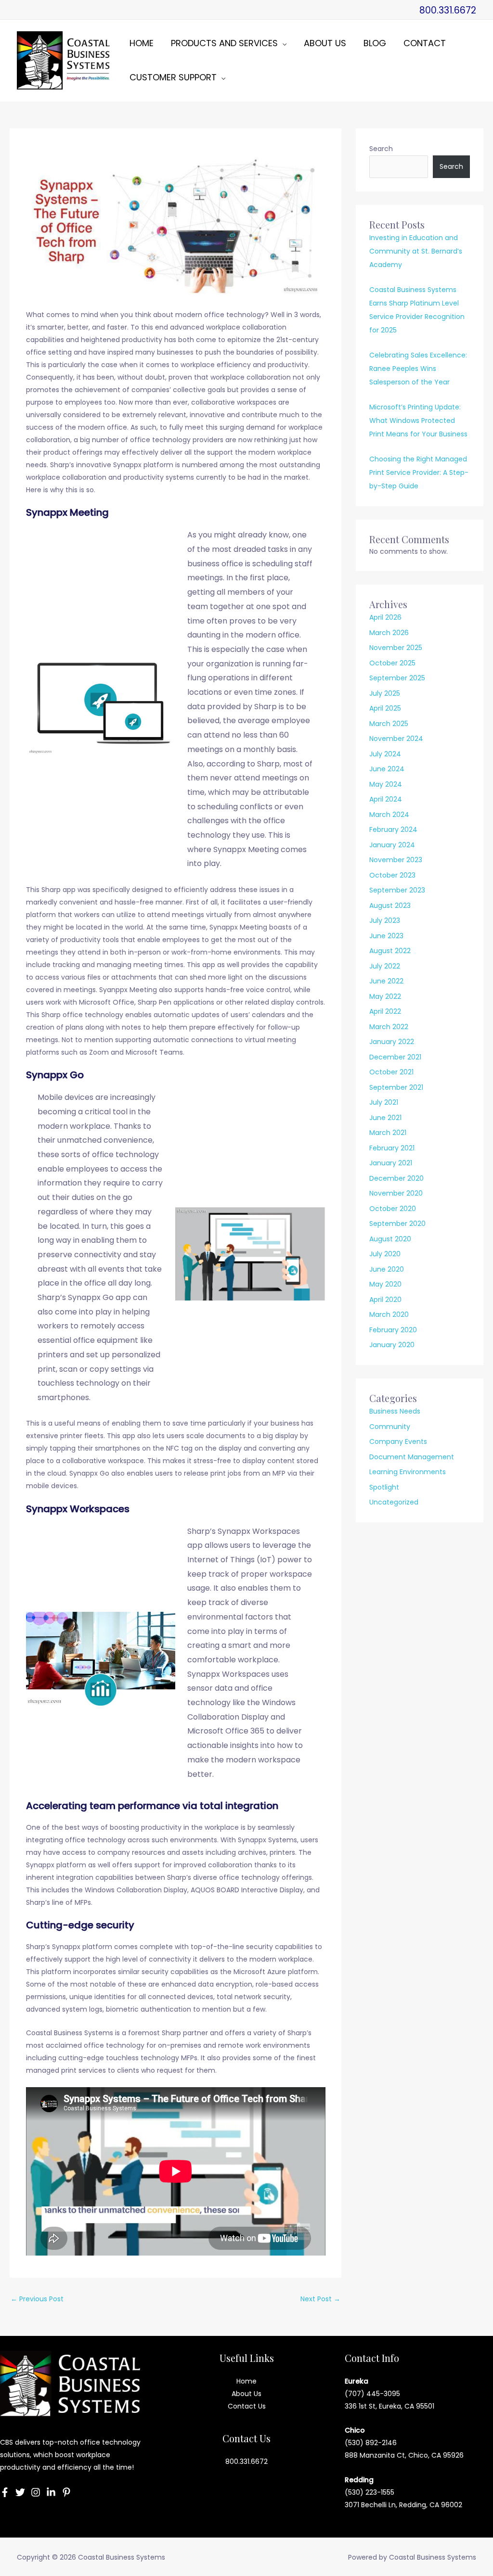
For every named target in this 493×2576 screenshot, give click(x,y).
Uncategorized (394, 1502)
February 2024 (393, 829)
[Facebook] (5, 2492)
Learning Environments (408, 1472)
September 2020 (397, 1224)
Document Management (412, 1457)
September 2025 (397, 678)
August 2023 (390, 905)
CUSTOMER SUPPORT (173, 77)
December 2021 (395, 1057)
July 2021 (384, 1102)
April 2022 (385, 1011)
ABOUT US (325, 43)
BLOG (375, 43)
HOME (142, 43)
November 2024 (396, 739)
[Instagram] (36, 2492)
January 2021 (391, 1163)
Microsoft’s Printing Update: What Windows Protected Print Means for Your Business (418, 421)
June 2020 (387, 1269)
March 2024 (389, 815)
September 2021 (396, 1087)
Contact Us (247, 2406)
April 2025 (385, 708)
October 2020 (393, 1209)
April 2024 (386, 799)
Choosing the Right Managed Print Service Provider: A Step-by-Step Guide (419, 472)
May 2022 (385, 996)
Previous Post (37, 2299)
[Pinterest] (66, 2492)
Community (390, 1427)
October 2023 (392, 875)
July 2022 (385, 966)
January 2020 (392, 1345)
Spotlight (384, 1487)
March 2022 (389, 1027)
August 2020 (390, 1239)
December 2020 (396, 1178)
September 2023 (397, 890)
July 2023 (385, 920)
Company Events (398, 1441)
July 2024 (385, 754)
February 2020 (393, 1330)
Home (246, 2381)
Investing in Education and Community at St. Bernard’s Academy (416, 251)
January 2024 (392, 845)
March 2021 (388, 1133)
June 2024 (387, 769)
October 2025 (392, 663)
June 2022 (386, 981)
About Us (246, 2394)
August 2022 (390, 951)
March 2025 (389, 724)
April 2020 (385, 1300)
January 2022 (392, 1042)
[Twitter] (20, 2492)
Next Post (320, 2299)
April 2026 (385, 617)
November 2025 (396, 648)
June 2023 (386, 936)
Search (381, 149)
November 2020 (396, 1193)
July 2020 (385, 1254)
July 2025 (385, 693)
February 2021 (392, 1148)
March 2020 (389, 1314)
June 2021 (385, 1118)
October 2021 (391, 1072)
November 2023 (396, 860)
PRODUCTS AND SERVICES (224, 43)
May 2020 (385, 1284)
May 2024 (386, 784)
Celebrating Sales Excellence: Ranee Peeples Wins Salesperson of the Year (418, 369)
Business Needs (395, 1411)
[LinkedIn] (51, 2492)
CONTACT (425, 43)
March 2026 (389, 633)
